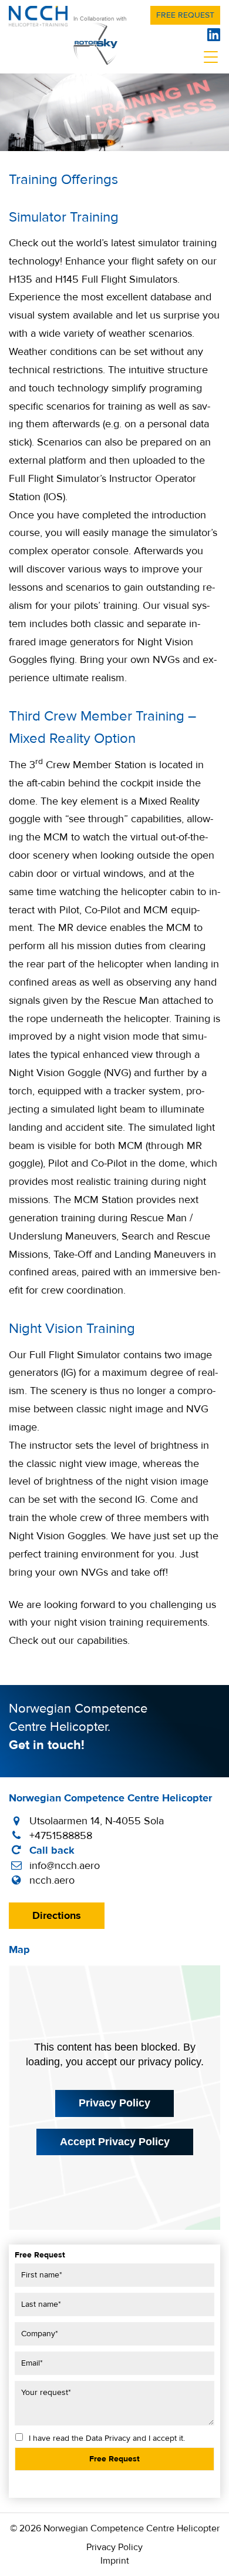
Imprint (115, 2561)
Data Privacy (108, 2438)
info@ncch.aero (65, 1866)
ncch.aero (52, 1880)
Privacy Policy (114, 2103)
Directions (57, 1916)
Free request (185, 15)
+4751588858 (61, 1836)
